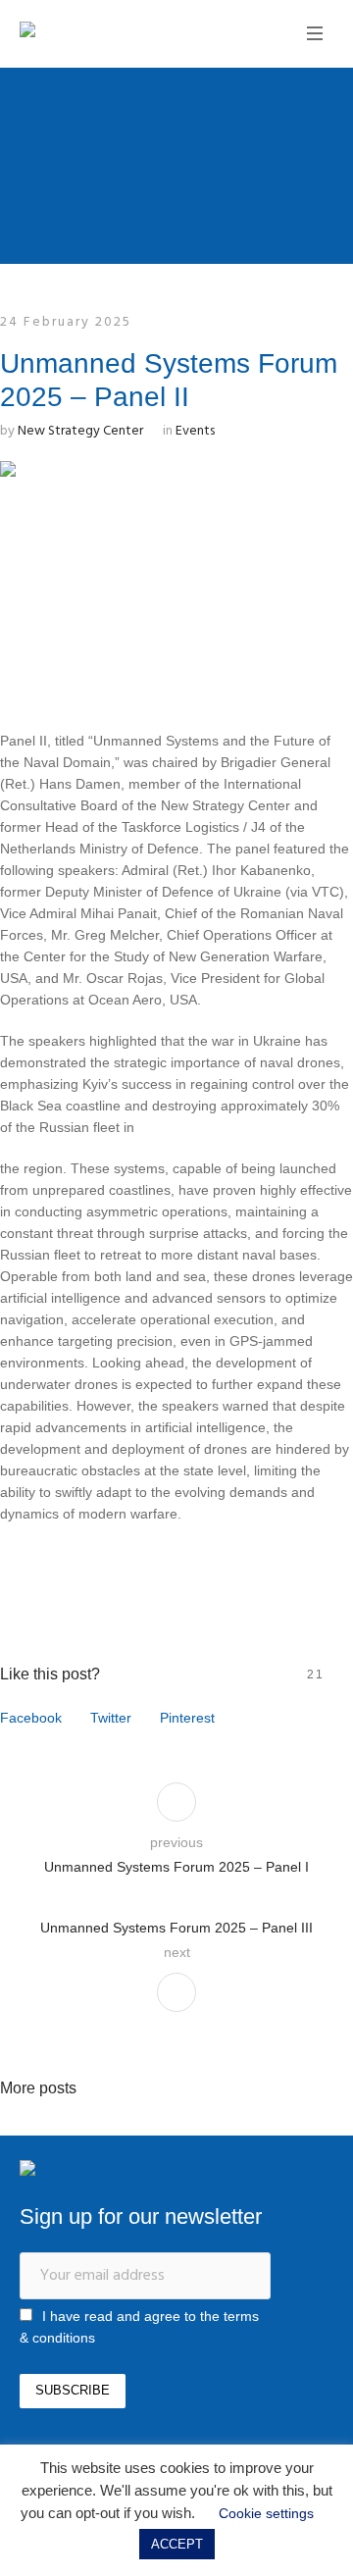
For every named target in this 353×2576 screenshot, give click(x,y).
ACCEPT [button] (177, 2544)
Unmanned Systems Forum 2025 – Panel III (176, 1928)
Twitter (111, 1718)
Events (195, 431)
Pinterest (187, 1718)
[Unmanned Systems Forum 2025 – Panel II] (176, 578)
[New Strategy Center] (93, 32)
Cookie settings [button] (266, 2513)
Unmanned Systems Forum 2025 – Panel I (176, 1867)
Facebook (31, 1718)
